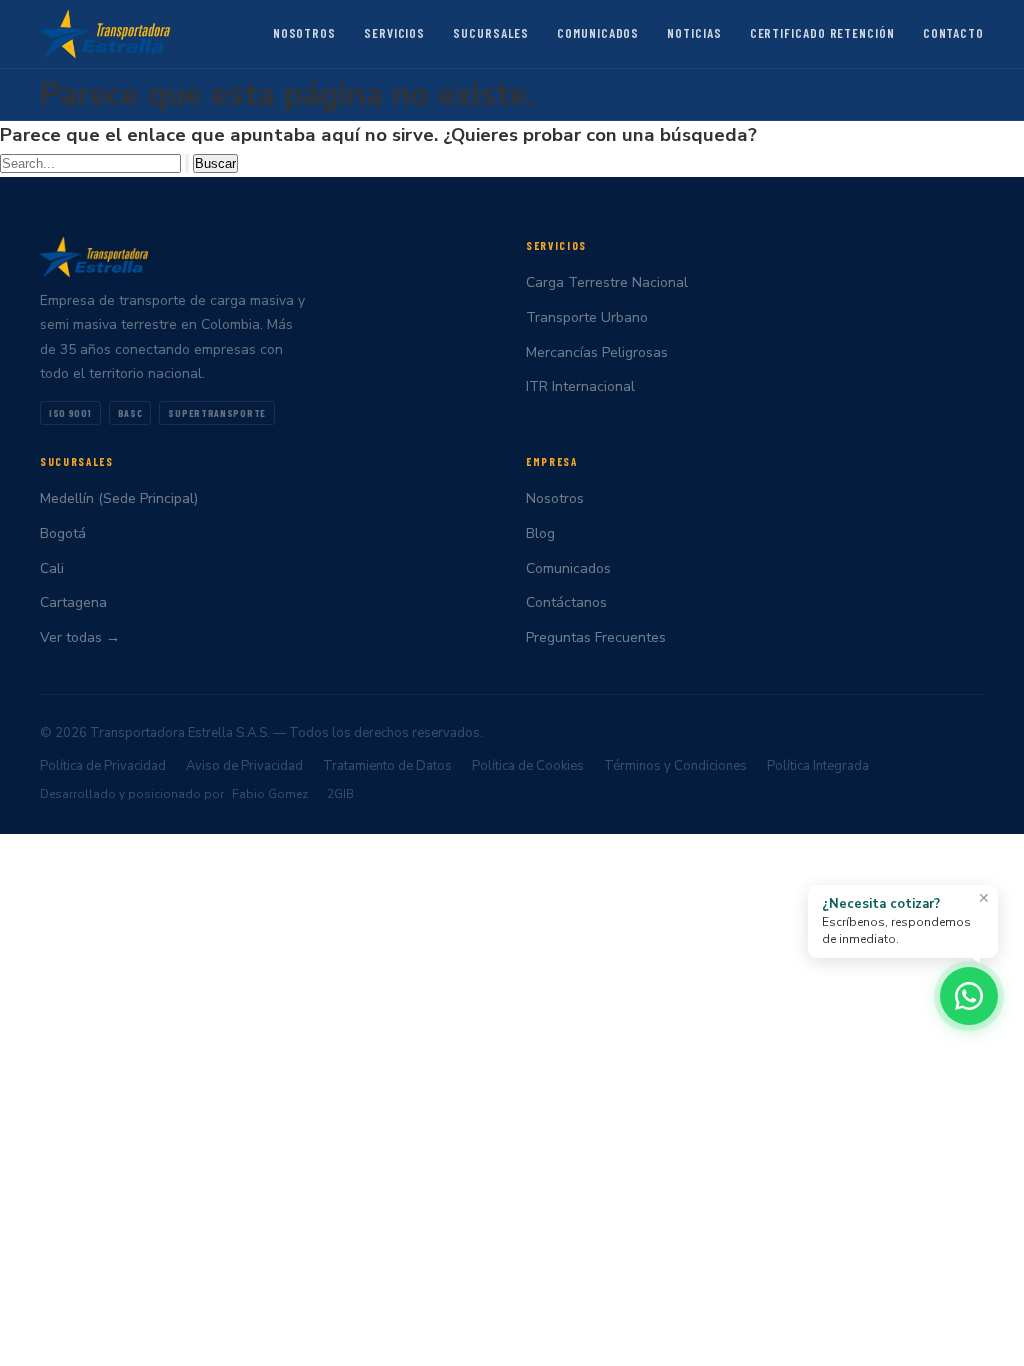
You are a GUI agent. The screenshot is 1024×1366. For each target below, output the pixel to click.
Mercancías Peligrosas (597, 352)
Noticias (694, 33)
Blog (540, 533)
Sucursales (491, 33)
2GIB (340, 794)
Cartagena (73, 602)
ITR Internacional (580, 386)
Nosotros (304, 33)
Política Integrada (818, 766)
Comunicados (598, 33)
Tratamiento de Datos (387, 766)
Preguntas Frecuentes (596, 637)
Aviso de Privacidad (244, 766)
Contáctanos (566, 602)
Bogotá (63, 533)
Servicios (394, 33)
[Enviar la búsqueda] (187, 163)
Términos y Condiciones (675, 766)
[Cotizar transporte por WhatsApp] (969, 996)
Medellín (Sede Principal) (119, 498)
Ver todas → (80, 637)
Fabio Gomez (270, 794)
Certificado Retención (822, 33)
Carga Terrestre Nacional (607, 282)
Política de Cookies (528, 766)
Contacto (953, 33)
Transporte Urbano (587, 317)
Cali (52, 568)
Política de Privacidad (103, 766)
